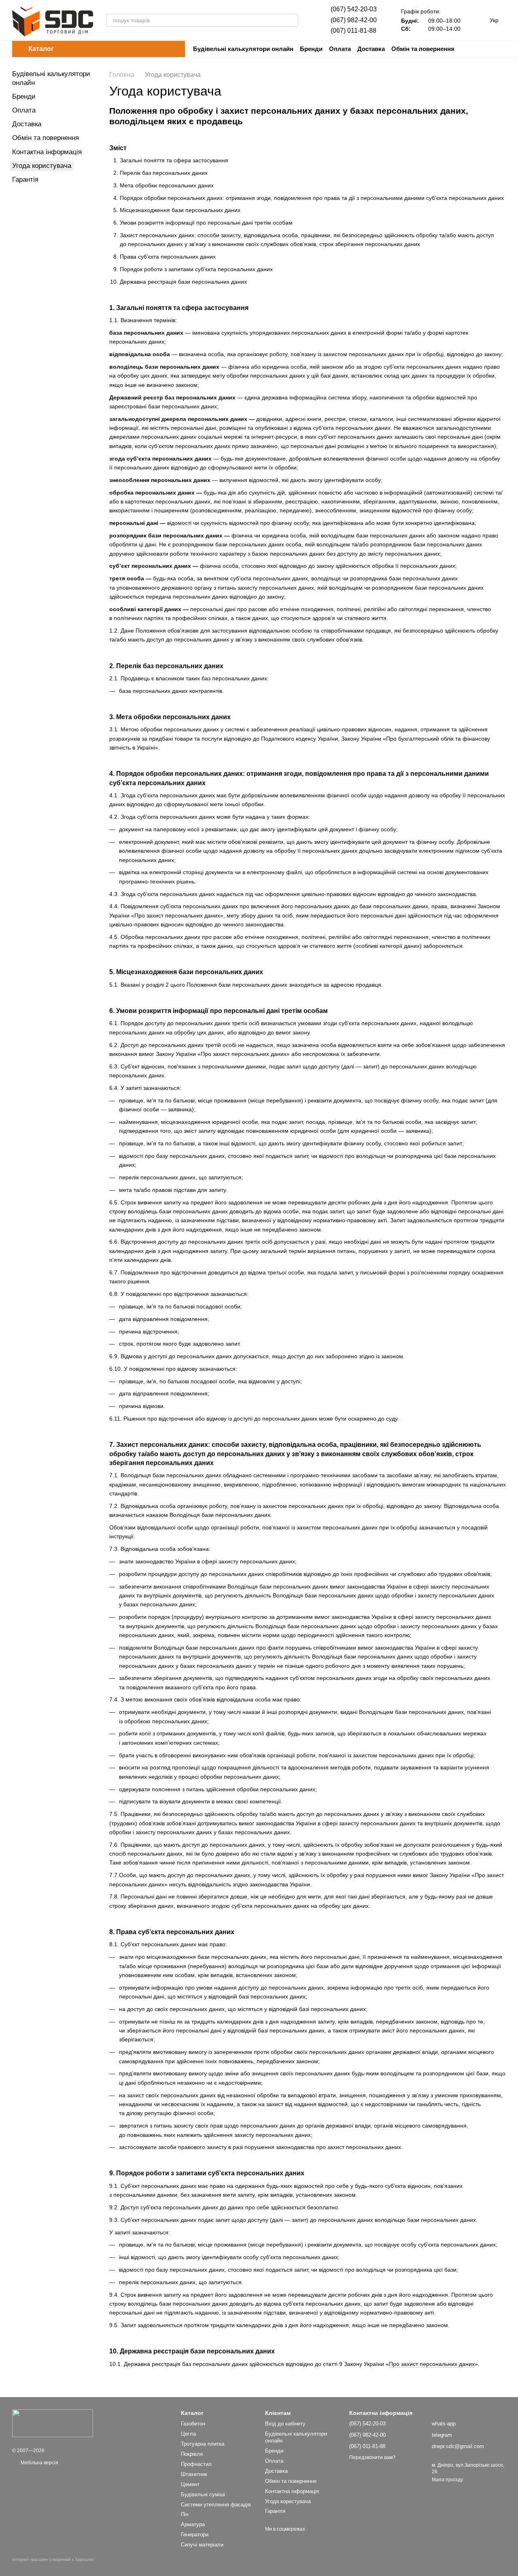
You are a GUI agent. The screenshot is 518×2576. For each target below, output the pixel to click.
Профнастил (196, 2464)
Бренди (311, 49)
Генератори (195, 2535)
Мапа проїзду (447, 2480)
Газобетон (193, 2424)
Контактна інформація (47, 152)
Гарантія (25, 179)
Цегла (188, 2434)
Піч (185, 2514)
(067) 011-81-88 (353, 31)
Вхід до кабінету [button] (285, 2424)
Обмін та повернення (423, 49)
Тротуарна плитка (203, 2444)
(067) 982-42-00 (354, 20)
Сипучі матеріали (202, 2545)
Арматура (193, 2524)
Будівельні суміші (203, 2494)
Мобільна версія (39, 2463)
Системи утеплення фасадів (216, 2505)
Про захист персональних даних (432, 2364)
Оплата (340, 49)
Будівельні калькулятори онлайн (243, 49)
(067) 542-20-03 (354, 9)
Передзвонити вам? (372, 2457)
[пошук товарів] (292, 20)
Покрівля (192, 2454)
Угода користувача (288, 2501)
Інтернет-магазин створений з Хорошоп (53, 2559)
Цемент (190, 2484)
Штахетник (194, 2474)
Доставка (371, 49)
